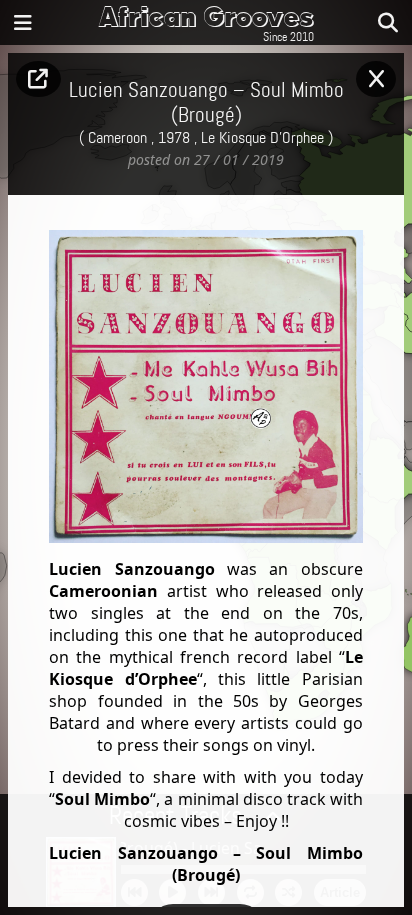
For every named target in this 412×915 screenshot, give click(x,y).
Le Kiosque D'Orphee (262, 138)
